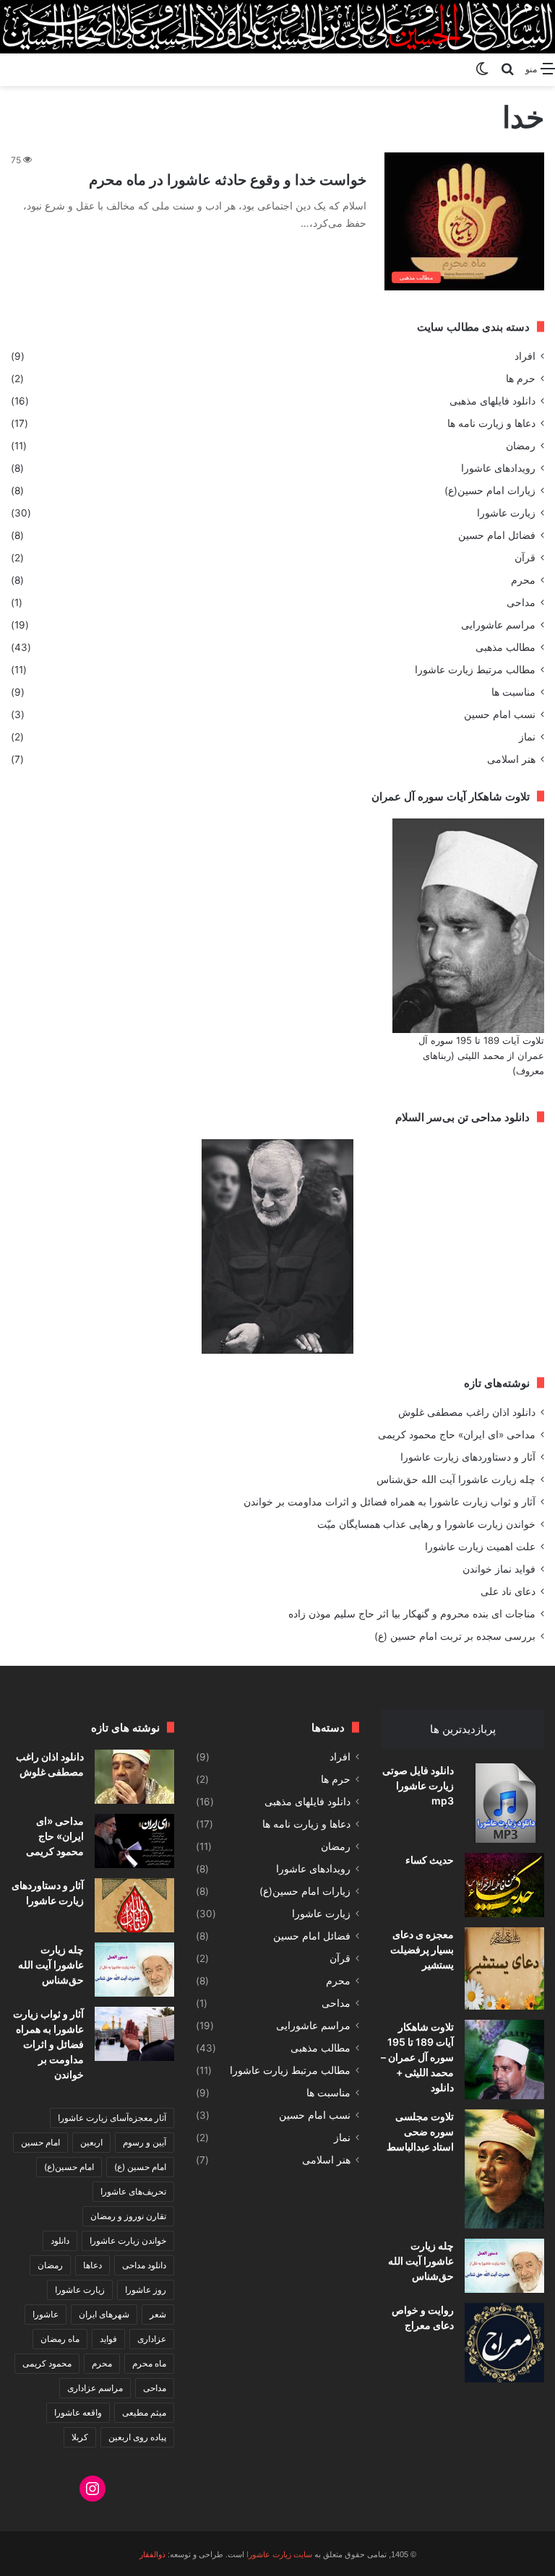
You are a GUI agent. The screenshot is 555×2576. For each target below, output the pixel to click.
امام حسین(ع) (69, 2167)
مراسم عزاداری (95, 2388)
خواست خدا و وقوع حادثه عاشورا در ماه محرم (228, 180)
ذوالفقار (152, 2554)
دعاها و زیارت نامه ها (491, 423)
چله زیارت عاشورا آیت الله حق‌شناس (456, 1479)
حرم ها (521, 379)
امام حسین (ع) (140, 2167)
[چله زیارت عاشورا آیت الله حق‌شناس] (504, 2266)
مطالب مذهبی (505, 647)
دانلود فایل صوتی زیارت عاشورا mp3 (418, 1785)
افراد (525, 356)
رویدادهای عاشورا (498, 468)
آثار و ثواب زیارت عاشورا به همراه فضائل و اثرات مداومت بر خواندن (390, 1502)
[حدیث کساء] (504, 1885)
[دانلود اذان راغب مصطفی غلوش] (134, 1777)
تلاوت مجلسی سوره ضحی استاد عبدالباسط (420, 2131)
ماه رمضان (60, 2339)
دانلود (60, 2240)
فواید (108, 2339)
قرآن (525, 558)
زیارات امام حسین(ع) (490, 490)
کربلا (80, 2437)
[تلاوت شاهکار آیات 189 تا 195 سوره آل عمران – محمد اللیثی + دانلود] (504, 2059)
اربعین (91, 2142)
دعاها (92, 2265)
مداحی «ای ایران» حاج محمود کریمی (457, 1435)
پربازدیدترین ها (463, 1729)
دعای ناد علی (508, 1591)
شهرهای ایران (104, 2314)
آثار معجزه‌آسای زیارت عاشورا (112, 2118)
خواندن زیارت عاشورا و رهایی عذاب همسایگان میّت (426, 1524)
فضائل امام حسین (497, 535)
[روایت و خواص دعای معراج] (504, 2343)
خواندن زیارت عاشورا (128, 2240)
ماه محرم (149, 2363)
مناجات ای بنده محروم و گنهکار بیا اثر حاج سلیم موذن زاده (412, 1614)
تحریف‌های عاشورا (133, 2191)
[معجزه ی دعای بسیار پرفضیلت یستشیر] (504, 1968)
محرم (523, 580)
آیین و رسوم (145, 2142)
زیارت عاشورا (506, 513)
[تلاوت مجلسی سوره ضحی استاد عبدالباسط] (504, 2169)
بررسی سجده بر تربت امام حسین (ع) (455, 1636)
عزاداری (152, 2339)
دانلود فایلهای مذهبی (492, 401)
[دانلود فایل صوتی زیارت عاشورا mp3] (504, 1803)
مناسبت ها (513, 692)
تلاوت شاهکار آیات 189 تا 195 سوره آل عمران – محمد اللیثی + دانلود (417, 2057)
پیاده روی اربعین (137, 2437)
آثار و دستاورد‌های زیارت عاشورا (468, 1457)
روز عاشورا (146, 2290)
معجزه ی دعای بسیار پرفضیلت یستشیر (422, 1949)
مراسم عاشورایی (498, 625)
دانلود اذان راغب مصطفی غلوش (467, 1412)
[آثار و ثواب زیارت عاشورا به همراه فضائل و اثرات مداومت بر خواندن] (134, 2034)
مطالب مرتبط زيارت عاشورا (475, 670)
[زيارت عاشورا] (277, 27)
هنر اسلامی (511, 759)
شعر (158, 2314)
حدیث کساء (430, 1860)
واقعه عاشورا (78, 2412)
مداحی (521, 602)
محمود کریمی (47, 2363)
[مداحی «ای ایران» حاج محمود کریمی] (134, 1841)
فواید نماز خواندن (499, 1569)
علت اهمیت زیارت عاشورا (480, 1547)
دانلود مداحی (144, 2265)
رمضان (521, 446)
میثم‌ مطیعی (144, 2412)
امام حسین (40, 2142)
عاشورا (46, 2314)
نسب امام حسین (500, 714)
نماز (527, 737)
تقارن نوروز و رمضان (128, 2216)
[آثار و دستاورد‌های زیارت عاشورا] (134, 1905)
